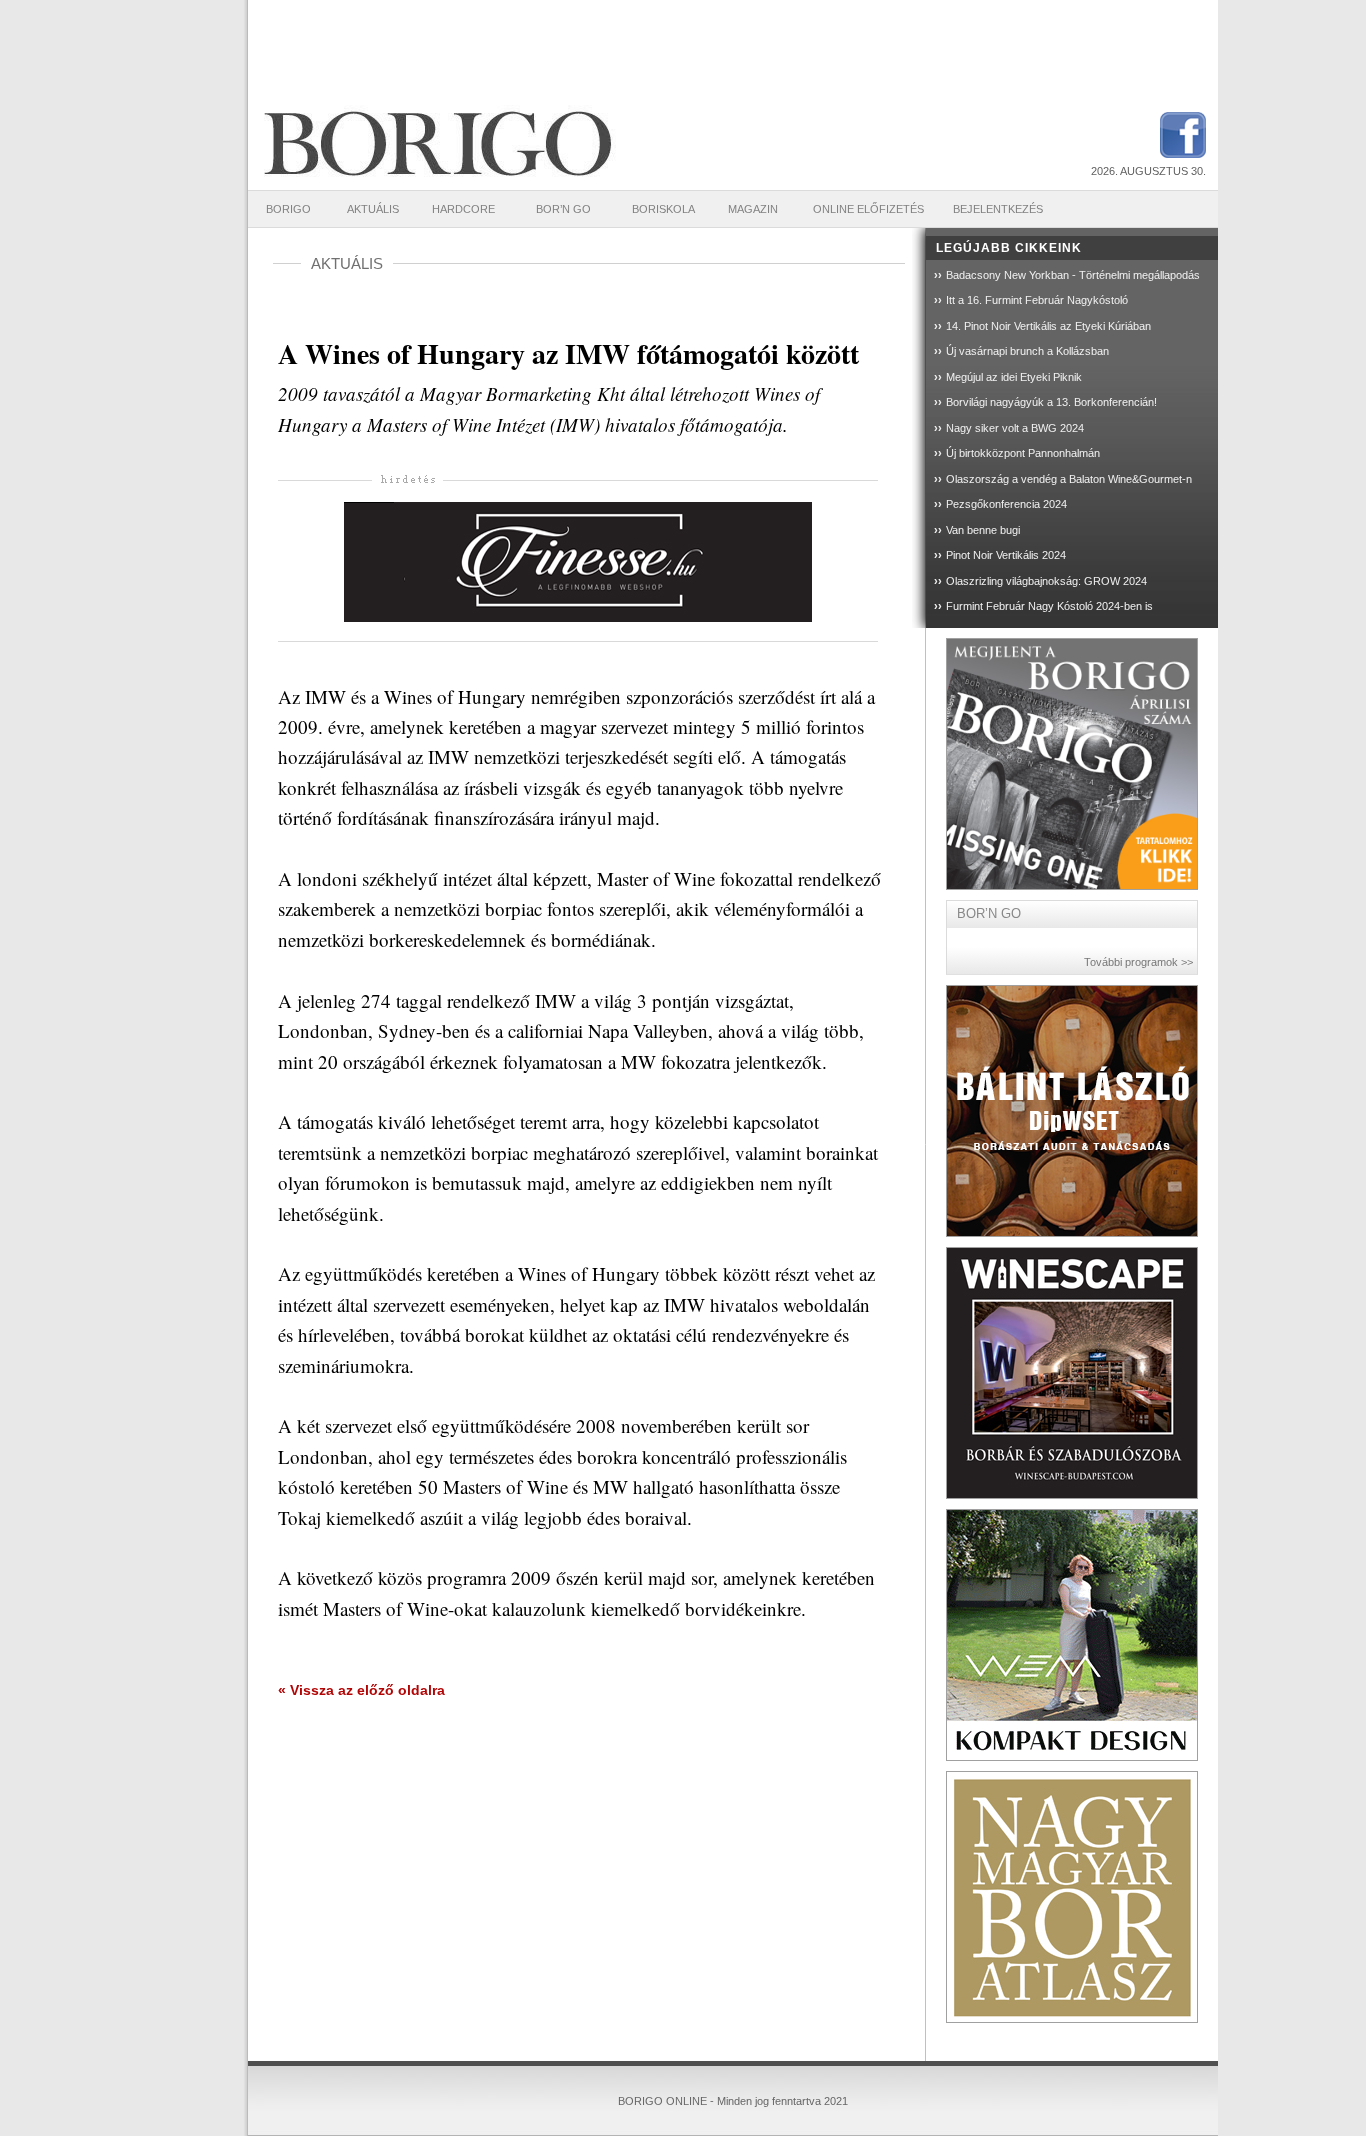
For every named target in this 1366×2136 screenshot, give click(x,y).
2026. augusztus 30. (1148, 171)
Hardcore (463, 209)
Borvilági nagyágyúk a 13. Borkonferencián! (1051, 402)
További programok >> (1138, 962)
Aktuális (373, 209)
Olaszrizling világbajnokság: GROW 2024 (1046, 581)
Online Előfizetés (868, 209)
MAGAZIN (753, 209)
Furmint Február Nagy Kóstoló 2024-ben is (1049, 606)
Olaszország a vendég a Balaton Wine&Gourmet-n (1069, 479)
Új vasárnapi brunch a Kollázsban (1027, 351)
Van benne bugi (983, 530)
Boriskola (663, 209)
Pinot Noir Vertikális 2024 (1006, 555)
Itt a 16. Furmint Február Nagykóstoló (1037, 300)
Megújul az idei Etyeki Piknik (1014, 377)
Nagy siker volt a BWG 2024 (1015, 428)
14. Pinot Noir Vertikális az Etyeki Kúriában (1048, 326)
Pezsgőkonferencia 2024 (1006, 504)
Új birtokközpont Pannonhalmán (1023, 453)
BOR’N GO (563, 209)
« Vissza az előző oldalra (361, 1690)
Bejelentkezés (998, 209)
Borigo (288, 209)
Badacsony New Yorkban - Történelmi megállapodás (1073, 275)
